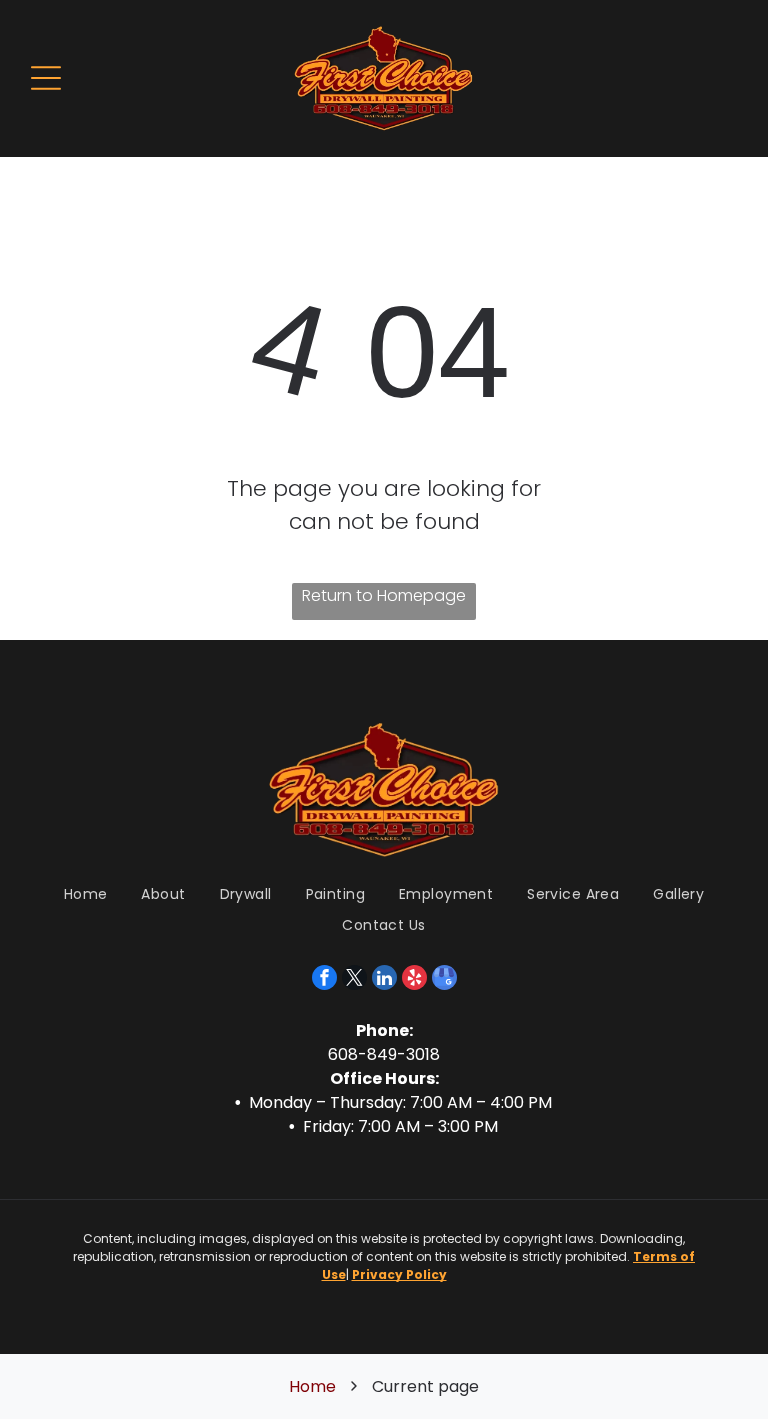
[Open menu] (46, 78)
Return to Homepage (384, 595)
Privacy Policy (399, 1274)
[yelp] (414, 980)
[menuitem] (86, 895)
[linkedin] (384, 980)
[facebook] (324, 980)
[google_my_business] (444, 980)
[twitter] (354, 980)
